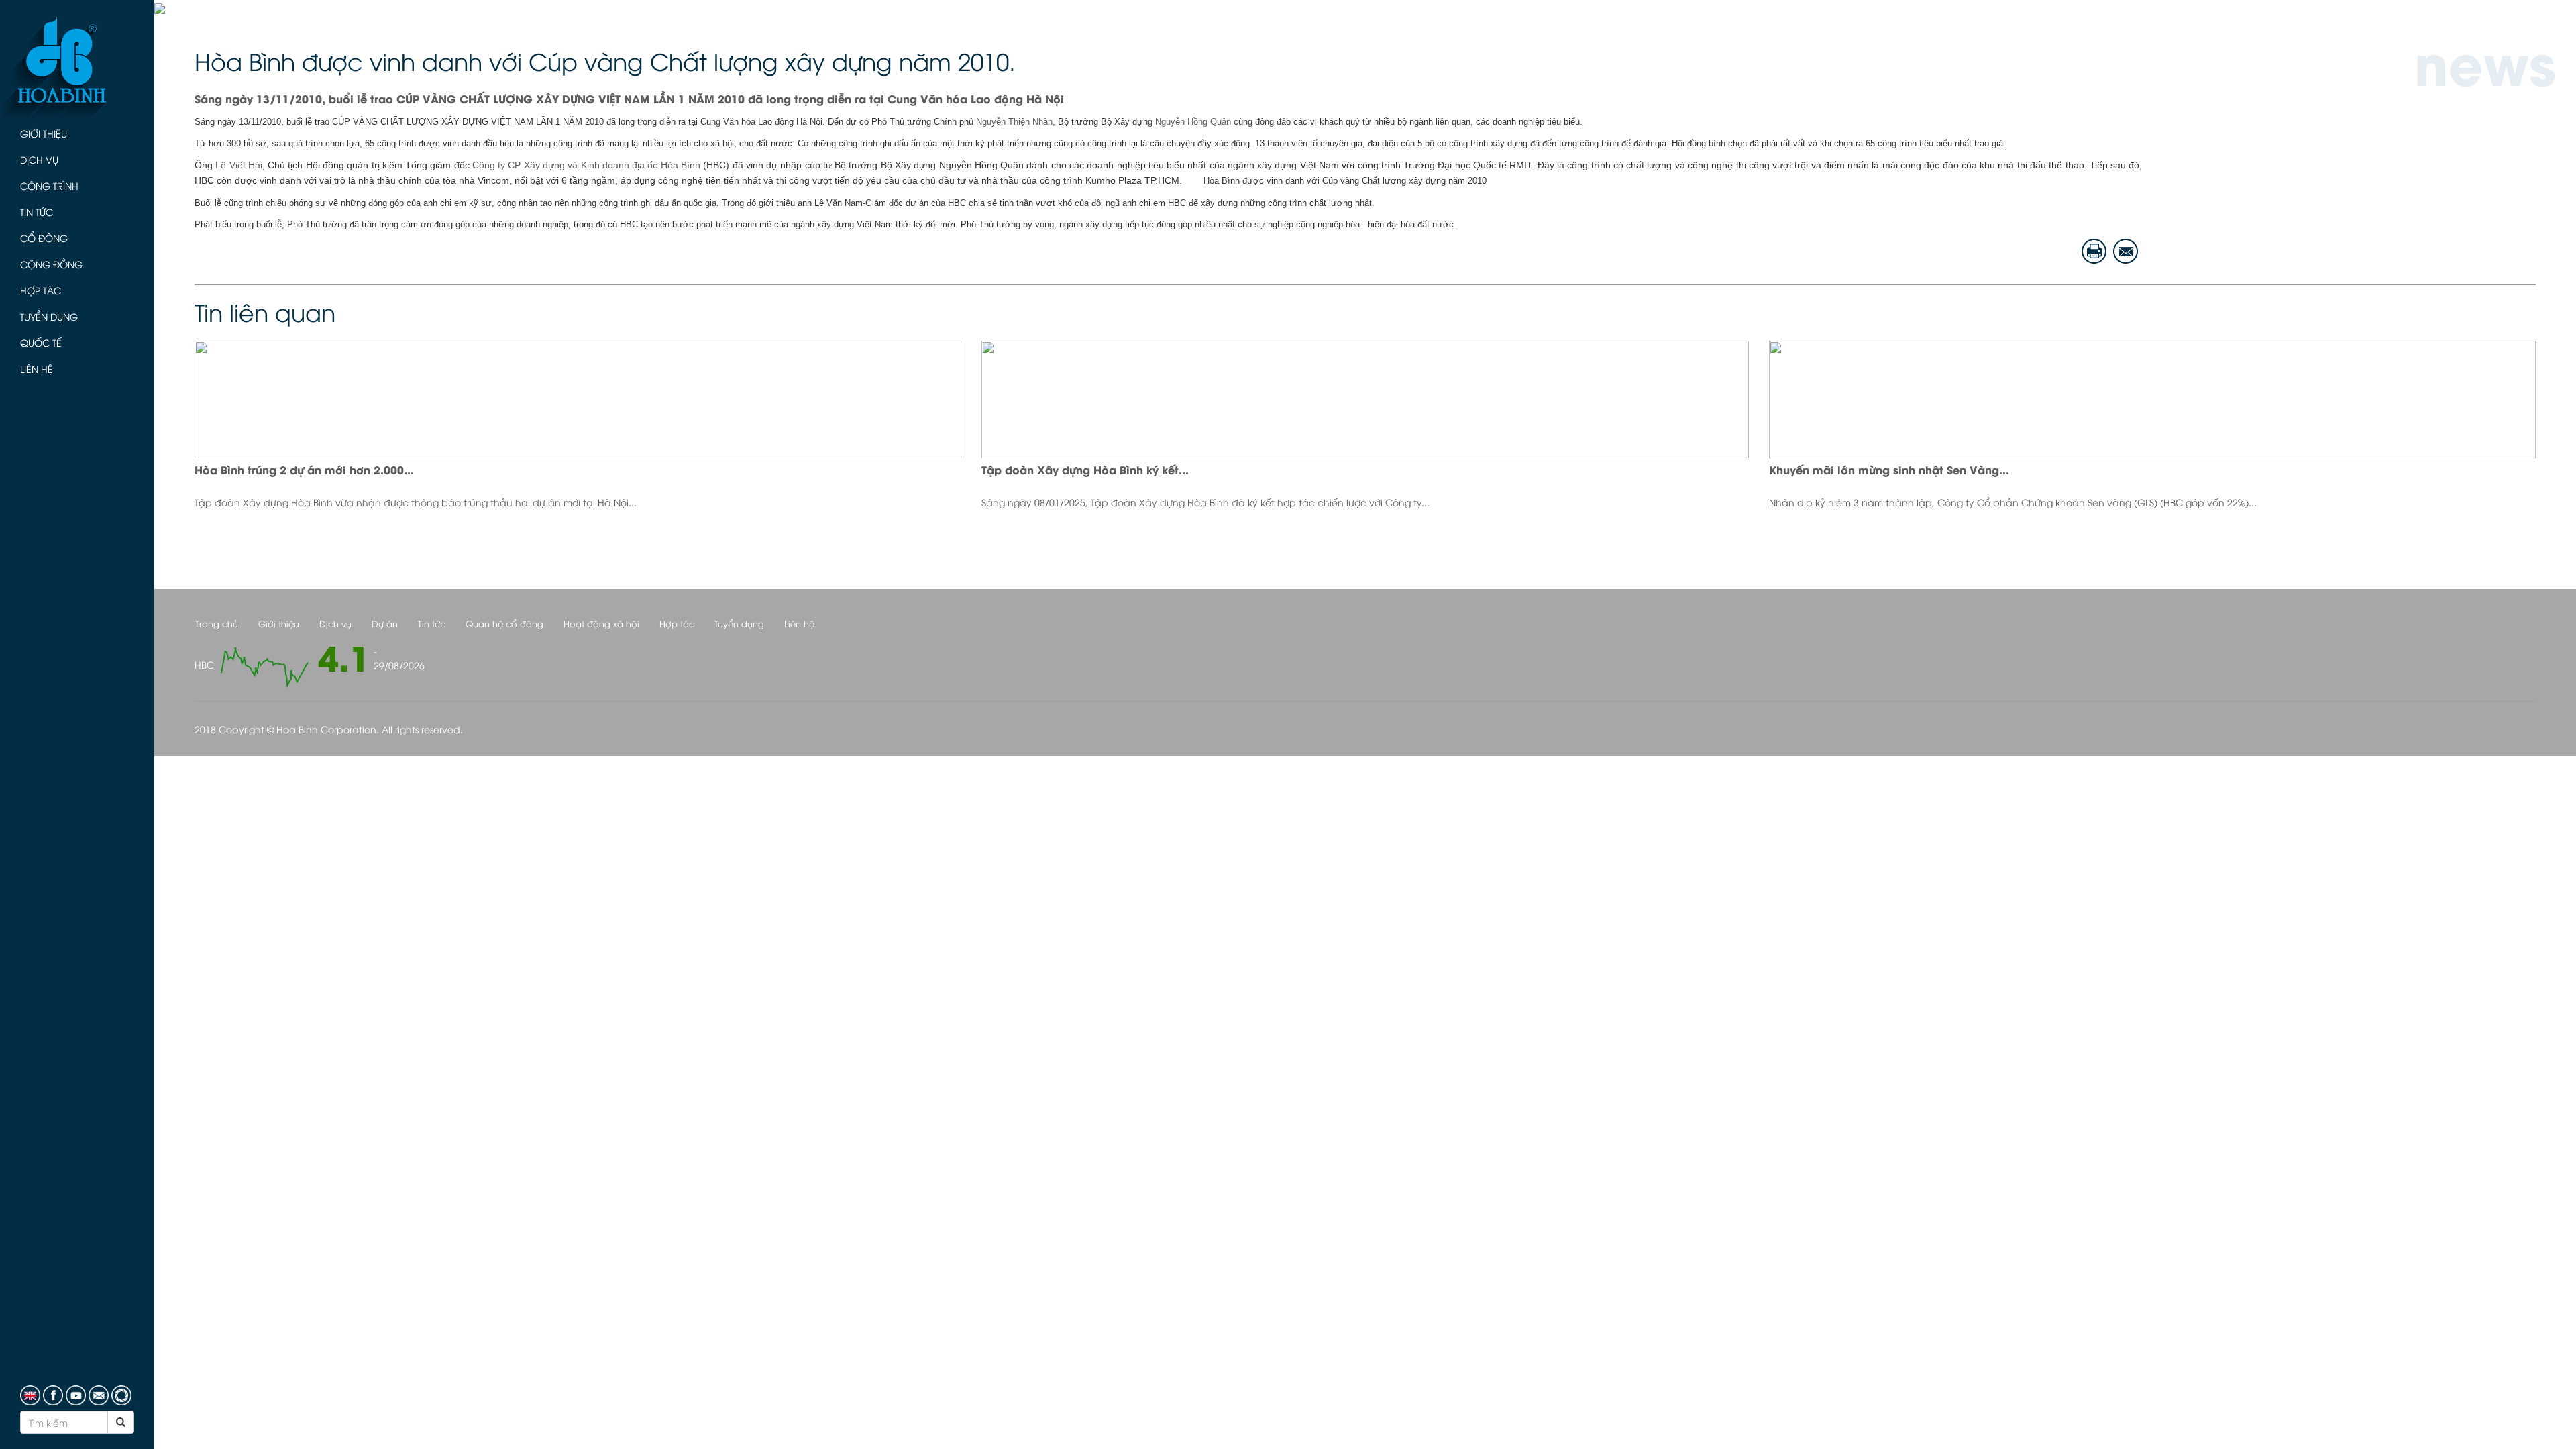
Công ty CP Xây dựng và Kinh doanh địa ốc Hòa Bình (586, 165)
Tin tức (37, 212)
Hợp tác (41, 290)
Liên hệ (37, 369)
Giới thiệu (44, 133)
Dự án (385, 623)
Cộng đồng (51, 264)
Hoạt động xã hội (601, 623)
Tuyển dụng (49, 316)
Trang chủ (217, 623)
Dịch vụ (39, 159)
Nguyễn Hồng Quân (1193, 122)
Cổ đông (44, 238)
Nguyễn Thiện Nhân (1014, 122)
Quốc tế (41, 342)
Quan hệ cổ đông (504, 623)
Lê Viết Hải (237, 165)
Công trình (49, 185)
